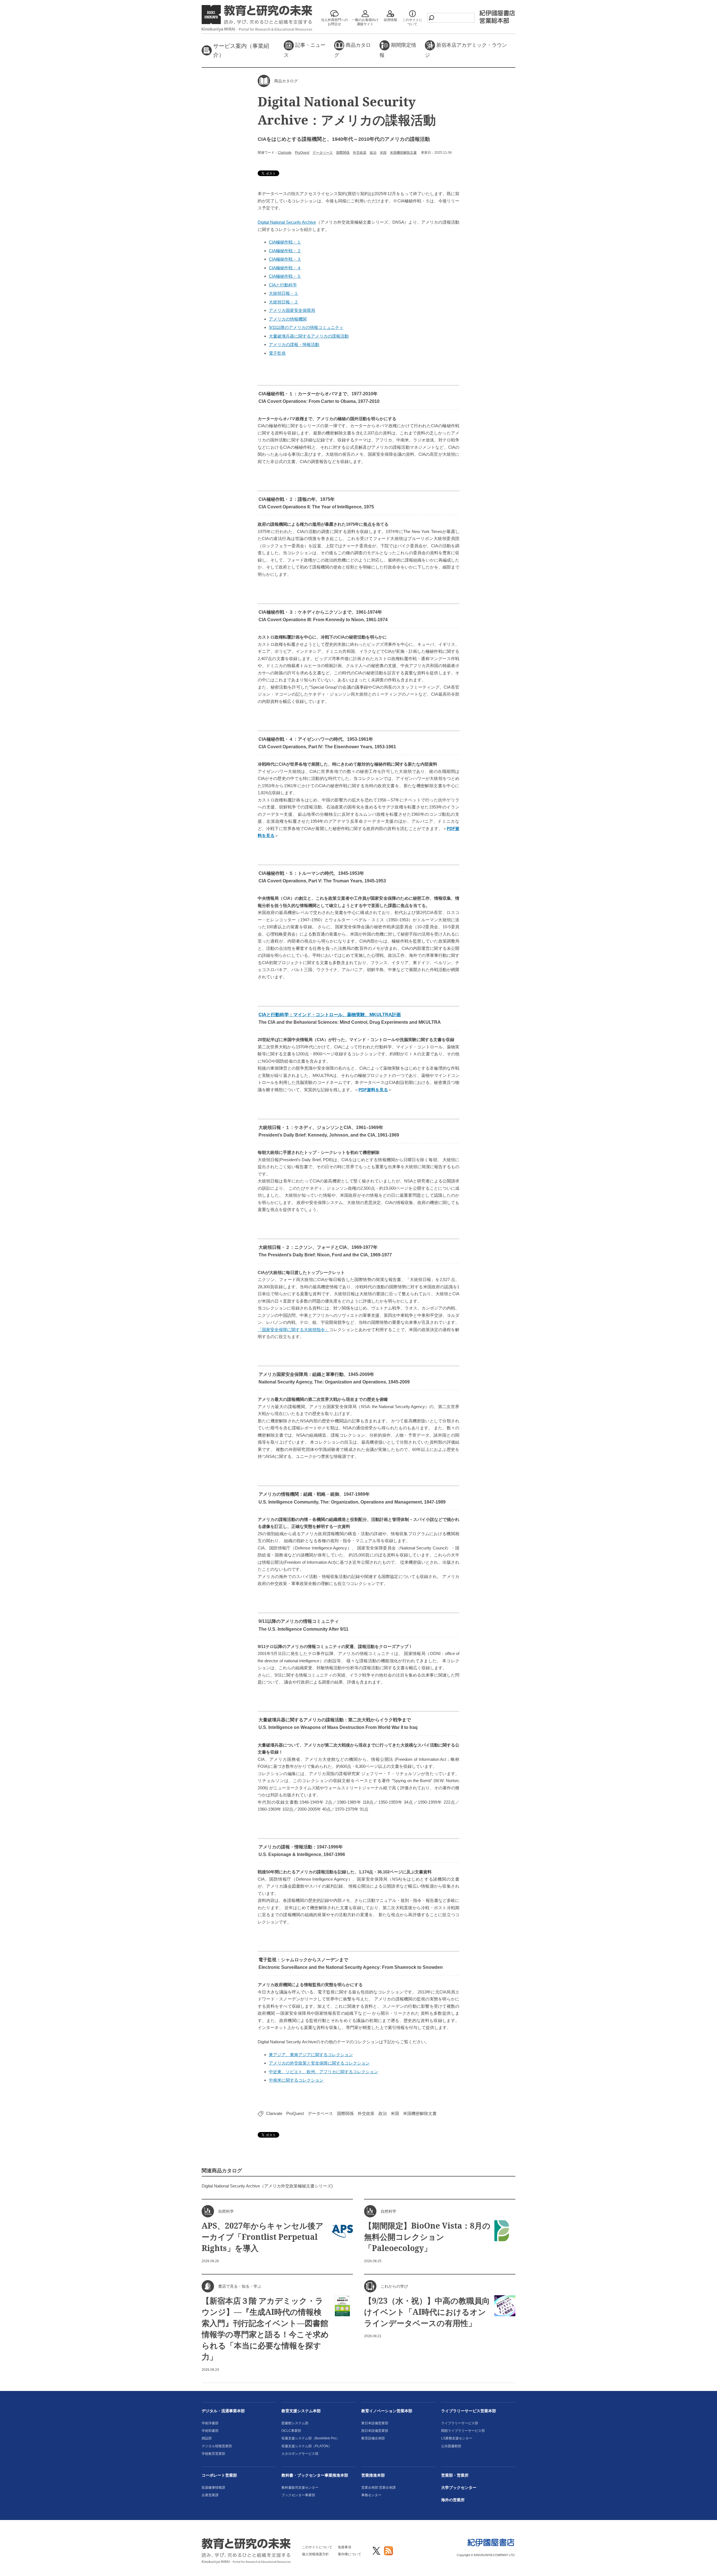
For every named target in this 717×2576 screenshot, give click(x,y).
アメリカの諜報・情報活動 (294, 344)
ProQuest (302, 153)
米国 (383, 153)
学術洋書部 (210, 2423)
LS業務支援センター (457, 2438)
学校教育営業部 (213, 2454)
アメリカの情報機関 (288, 319)
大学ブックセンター (459, 2488)
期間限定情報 (398, 50)
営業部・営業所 (455, 2475)
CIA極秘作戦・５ (285, 276)
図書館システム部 (295, 2423)
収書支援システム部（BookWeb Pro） (310, 2438)
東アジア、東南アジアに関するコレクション (311, 2055)
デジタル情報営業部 (217, 2446)
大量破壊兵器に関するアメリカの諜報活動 (309, 336)
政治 (373, 153)
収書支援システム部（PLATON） (307, 2446)
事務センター (371, 2495)
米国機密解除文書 (403, 153)
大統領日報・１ (284, 293)
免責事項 (344, 2547)
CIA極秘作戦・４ (285, 268)
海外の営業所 (453, 2500)
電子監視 (277, 353)
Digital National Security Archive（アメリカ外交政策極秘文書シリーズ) (267, 2186)
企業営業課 (210, 2495)
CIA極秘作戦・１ (285, 242)
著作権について (350, 2554)
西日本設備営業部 (375, 2431)
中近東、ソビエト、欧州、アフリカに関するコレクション (323, 2072)
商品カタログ (352, 50)
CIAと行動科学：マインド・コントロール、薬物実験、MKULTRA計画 (330, 1015)
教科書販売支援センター (300, 2488)
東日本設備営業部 (375, 2423)
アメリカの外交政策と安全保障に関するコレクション (319, 2063)
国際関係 (343, 153)
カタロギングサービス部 (300, 2454)
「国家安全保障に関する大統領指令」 (293, 1330)
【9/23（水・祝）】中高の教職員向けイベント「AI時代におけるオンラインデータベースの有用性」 (427, 2312)
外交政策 (360, 153)
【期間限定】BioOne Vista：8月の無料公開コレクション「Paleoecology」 (427, 2237)
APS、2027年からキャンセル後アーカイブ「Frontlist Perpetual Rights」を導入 (263, 2237)
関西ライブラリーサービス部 (463, 2431)
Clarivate (285, 153)
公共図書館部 (451, 2446)
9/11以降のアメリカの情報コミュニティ (306, 327)
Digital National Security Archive (287, 222)
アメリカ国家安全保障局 (292, 310)
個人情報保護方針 (315, 2554)
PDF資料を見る (373, 1090)
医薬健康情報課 (213, 2488)
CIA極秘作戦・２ (285, 251)
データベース (323, 153)
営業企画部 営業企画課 (379, 2488)
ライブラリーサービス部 (460, 2423)
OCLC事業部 (291, 2431)
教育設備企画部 (373, 2438)
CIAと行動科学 (283, 285)
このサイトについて (317, 2547)
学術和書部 (210, 2431)
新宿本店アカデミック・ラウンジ (466, 50)
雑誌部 (207, 2438)
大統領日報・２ (284, 302)
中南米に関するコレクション (296, 2080)
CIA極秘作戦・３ (285, 259)
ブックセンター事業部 (298, 2495)
